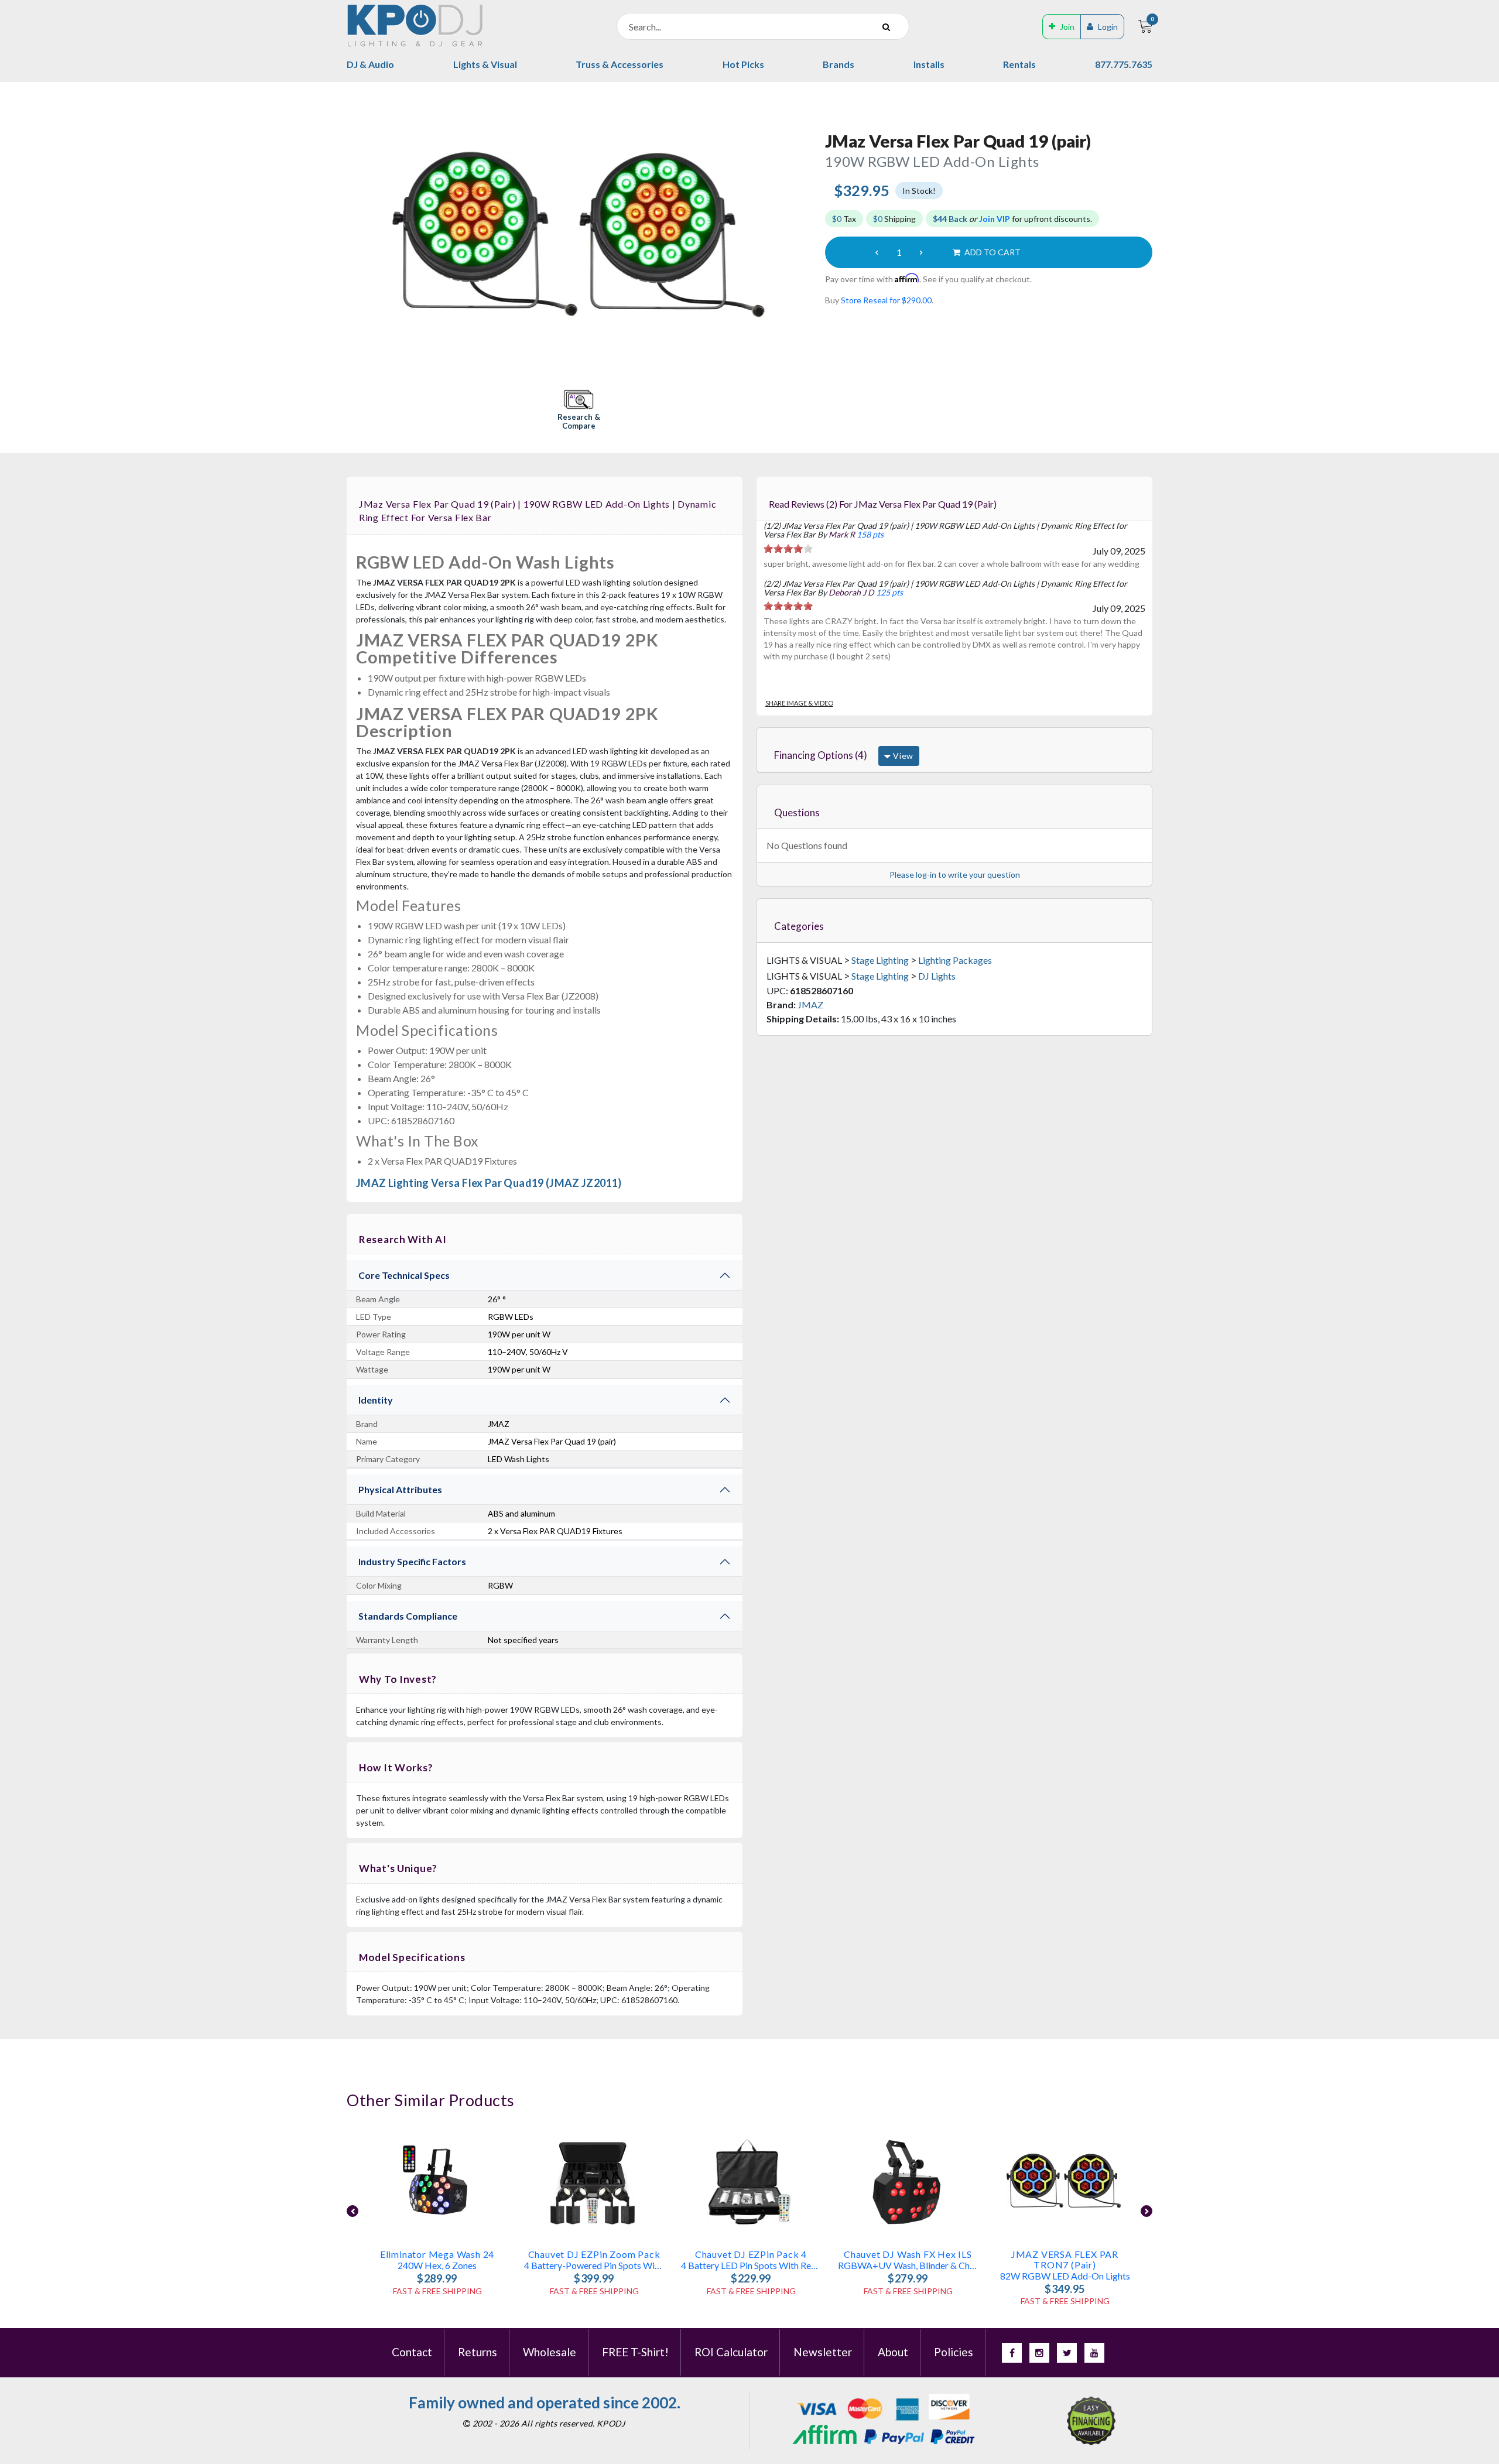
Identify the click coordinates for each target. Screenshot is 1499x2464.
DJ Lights (937, 976)
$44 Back (950, 219)
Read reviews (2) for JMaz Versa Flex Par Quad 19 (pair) (883, 504)
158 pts (870, 534)
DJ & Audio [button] (370, 64)
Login (1108, 27)
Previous (352, 2211)
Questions (797, 812)
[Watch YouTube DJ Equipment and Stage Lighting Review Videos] (1094, 2353)
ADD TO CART (992, 252)
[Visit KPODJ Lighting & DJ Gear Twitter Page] (1067, 2353)
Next (1147, 2211)
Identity (376, 1400)
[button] (579, 411)
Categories (799, 926)
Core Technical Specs (404, 1275)
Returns (478, 2352)
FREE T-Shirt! (635, 2352)
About (893, 2352)
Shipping (894, 219)
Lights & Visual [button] (485, 64)
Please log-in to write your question (955, 875)
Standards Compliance (408, 1616)
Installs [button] (929, 64)
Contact (412, 2352)
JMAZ (810, 1005)
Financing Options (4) (821, 755)
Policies (954, 2352)
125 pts (889, 592)
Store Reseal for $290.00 (886, 300)
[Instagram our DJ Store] (1039, 2353)
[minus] (877, 252)
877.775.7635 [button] (1124, 64)
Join (1067, 27)
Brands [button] (839, 64)
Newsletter (823, 2352)
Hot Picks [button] (743, 64)
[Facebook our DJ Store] (1012, 2353)
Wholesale (550, 2352)
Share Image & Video (799, 703)
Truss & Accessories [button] (620, 64)
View (902, 756)
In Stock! (919, 191)
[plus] (921, 252)
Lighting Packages (955, 960)
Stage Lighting (880, 960)
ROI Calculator (731, 2352)
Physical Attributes (400, 1489)
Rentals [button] (1019, 64)
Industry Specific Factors (412, 1561)
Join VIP (995, 219)
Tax (844, 219)
